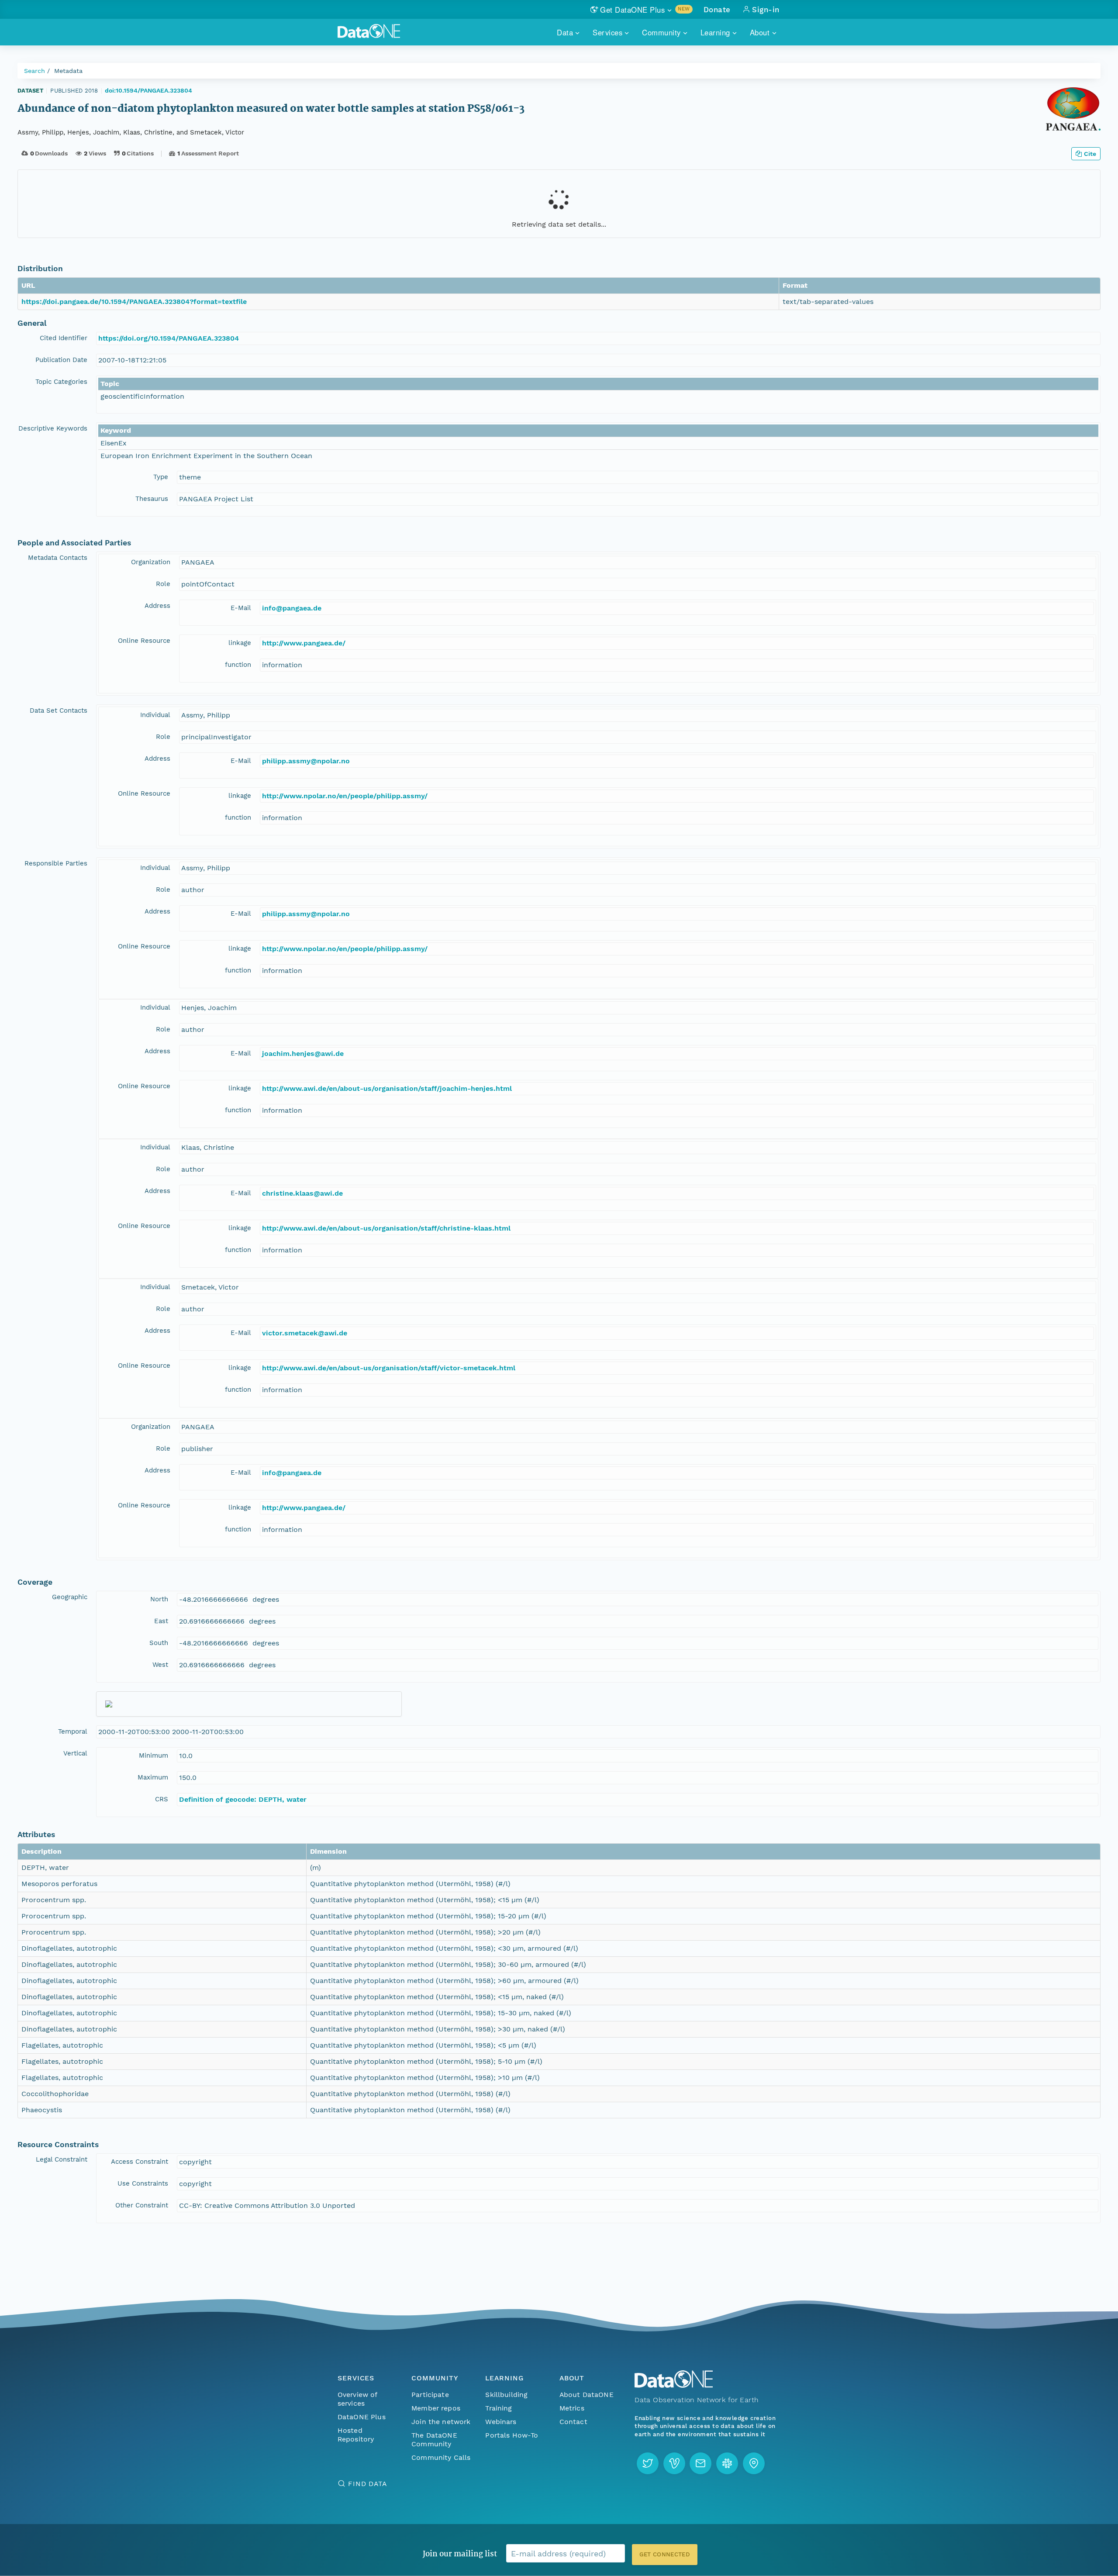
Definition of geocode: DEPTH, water (243, 1799)
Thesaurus (152, 499)
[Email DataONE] (700, 2463)
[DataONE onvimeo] (674, 2463)
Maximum (153, 1777)
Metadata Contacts (58, 558)
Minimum (154, 1755)
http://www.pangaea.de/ (304, 643)
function (238, 665)
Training (499, 2408)
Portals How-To (512, 2435)
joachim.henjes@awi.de (303, 1054)
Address (157, 606)
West (160, 1665)
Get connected (665, 2554)
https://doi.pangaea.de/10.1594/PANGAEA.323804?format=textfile (134, 302)
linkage (240, 643)
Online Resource (144, 641)
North (159, 1599)
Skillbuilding (506, 2395)
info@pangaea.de (292, 608)
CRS (162, 1799)
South (159, 1643)
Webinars (501, 2422)
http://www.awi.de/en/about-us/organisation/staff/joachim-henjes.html (387, 1088)
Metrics (572, 2408)
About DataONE (587, 2395)
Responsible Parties (56, 863)
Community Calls (441, 2457)
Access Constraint (140, 2162)
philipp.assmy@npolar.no (306, 761)
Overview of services (357, 2399)
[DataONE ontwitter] (648, 2463)
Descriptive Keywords (53, 428)
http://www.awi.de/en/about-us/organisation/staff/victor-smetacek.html (389, 1368)
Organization (151, 562)
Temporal (73, 1731)
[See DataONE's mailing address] (754, 2463)
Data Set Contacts (59, 710)
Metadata (68, 71)
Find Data (367, 2484)
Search (35, 71)
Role (163, 584)
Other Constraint (142, 2205)
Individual (155, 715)
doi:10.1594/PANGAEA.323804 (148, 90)
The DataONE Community (434, 2440)
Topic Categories (61, 382)
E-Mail (241, 608)
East (161, 1621)
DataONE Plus (362, 2417)
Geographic (70, 1597)
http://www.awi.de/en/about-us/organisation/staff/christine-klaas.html (386, 1228)
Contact (573, 2422)
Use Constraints (143, 2183)
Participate (430, 2395)
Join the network (441, 2422)
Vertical (75, 1753)
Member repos (436, 2408)
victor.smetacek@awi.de (305, 1333)
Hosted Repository (356, 2435)
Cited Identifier (64, 338)
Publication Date (61, 360)
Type (161, 477)
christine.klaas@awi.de (302, 1193)
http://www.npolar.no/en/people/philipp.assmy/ (345, 796)
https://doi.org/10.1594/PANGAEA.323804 (169, 338)
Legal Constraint (62, 2159)
